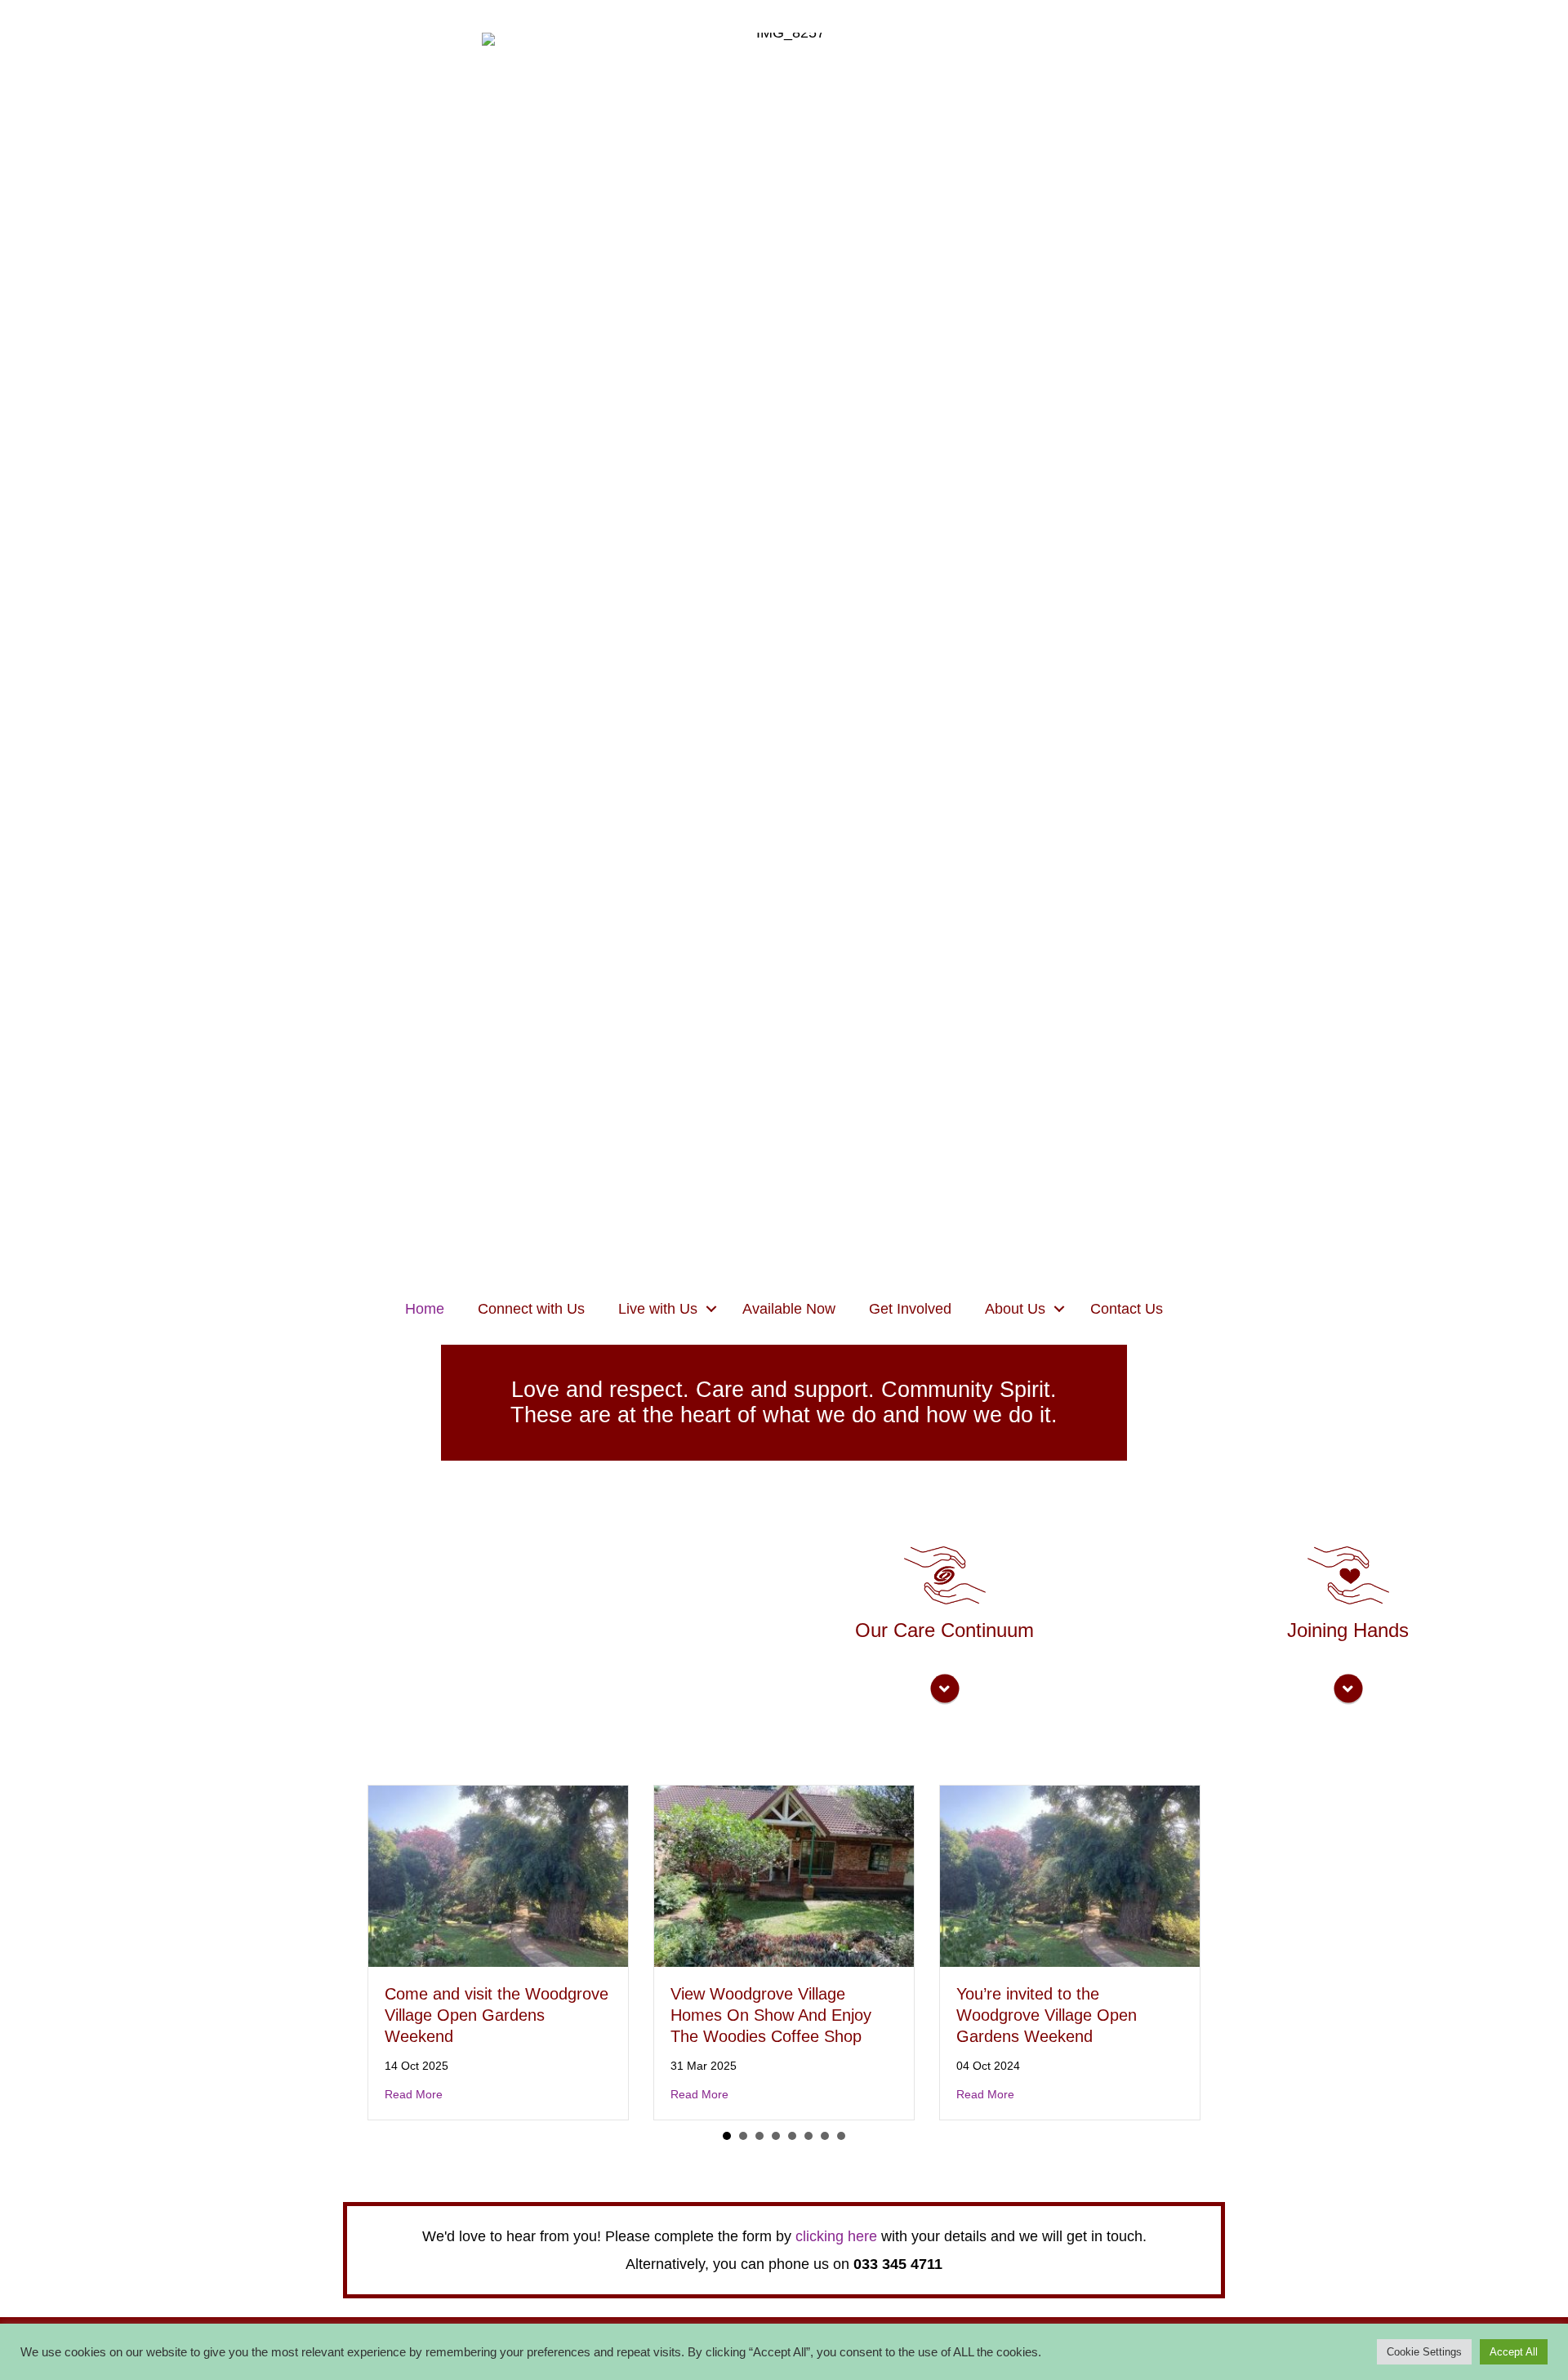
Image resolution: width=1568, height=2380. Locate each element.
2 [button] (743, 2136)
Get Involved (910, 1309)
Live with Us (658, 1309)
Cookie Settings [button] (1424, 2352)
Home (425, 1309)
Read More (414, 2094)
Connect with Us (531, 1309)
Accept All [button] (1514, 2352)
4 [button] (776, 2136)
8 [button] (841, 2136)
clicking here (836, 2236)
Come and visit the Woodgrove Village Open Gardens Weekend (497, 2015)
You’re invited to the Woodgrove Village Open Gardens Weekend (1047, 2015)
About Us (1015, 1309)
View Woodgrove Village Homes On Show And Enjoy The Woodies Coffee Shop (771, 2015)
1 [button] (727, 2136)
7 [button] (825, 2136)
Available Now (789, 1309)
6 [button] (808, 2136)
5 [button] (792, 2136)
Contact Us (1127, 1309)
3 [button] (759, 2136)
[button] (711, 1309)
